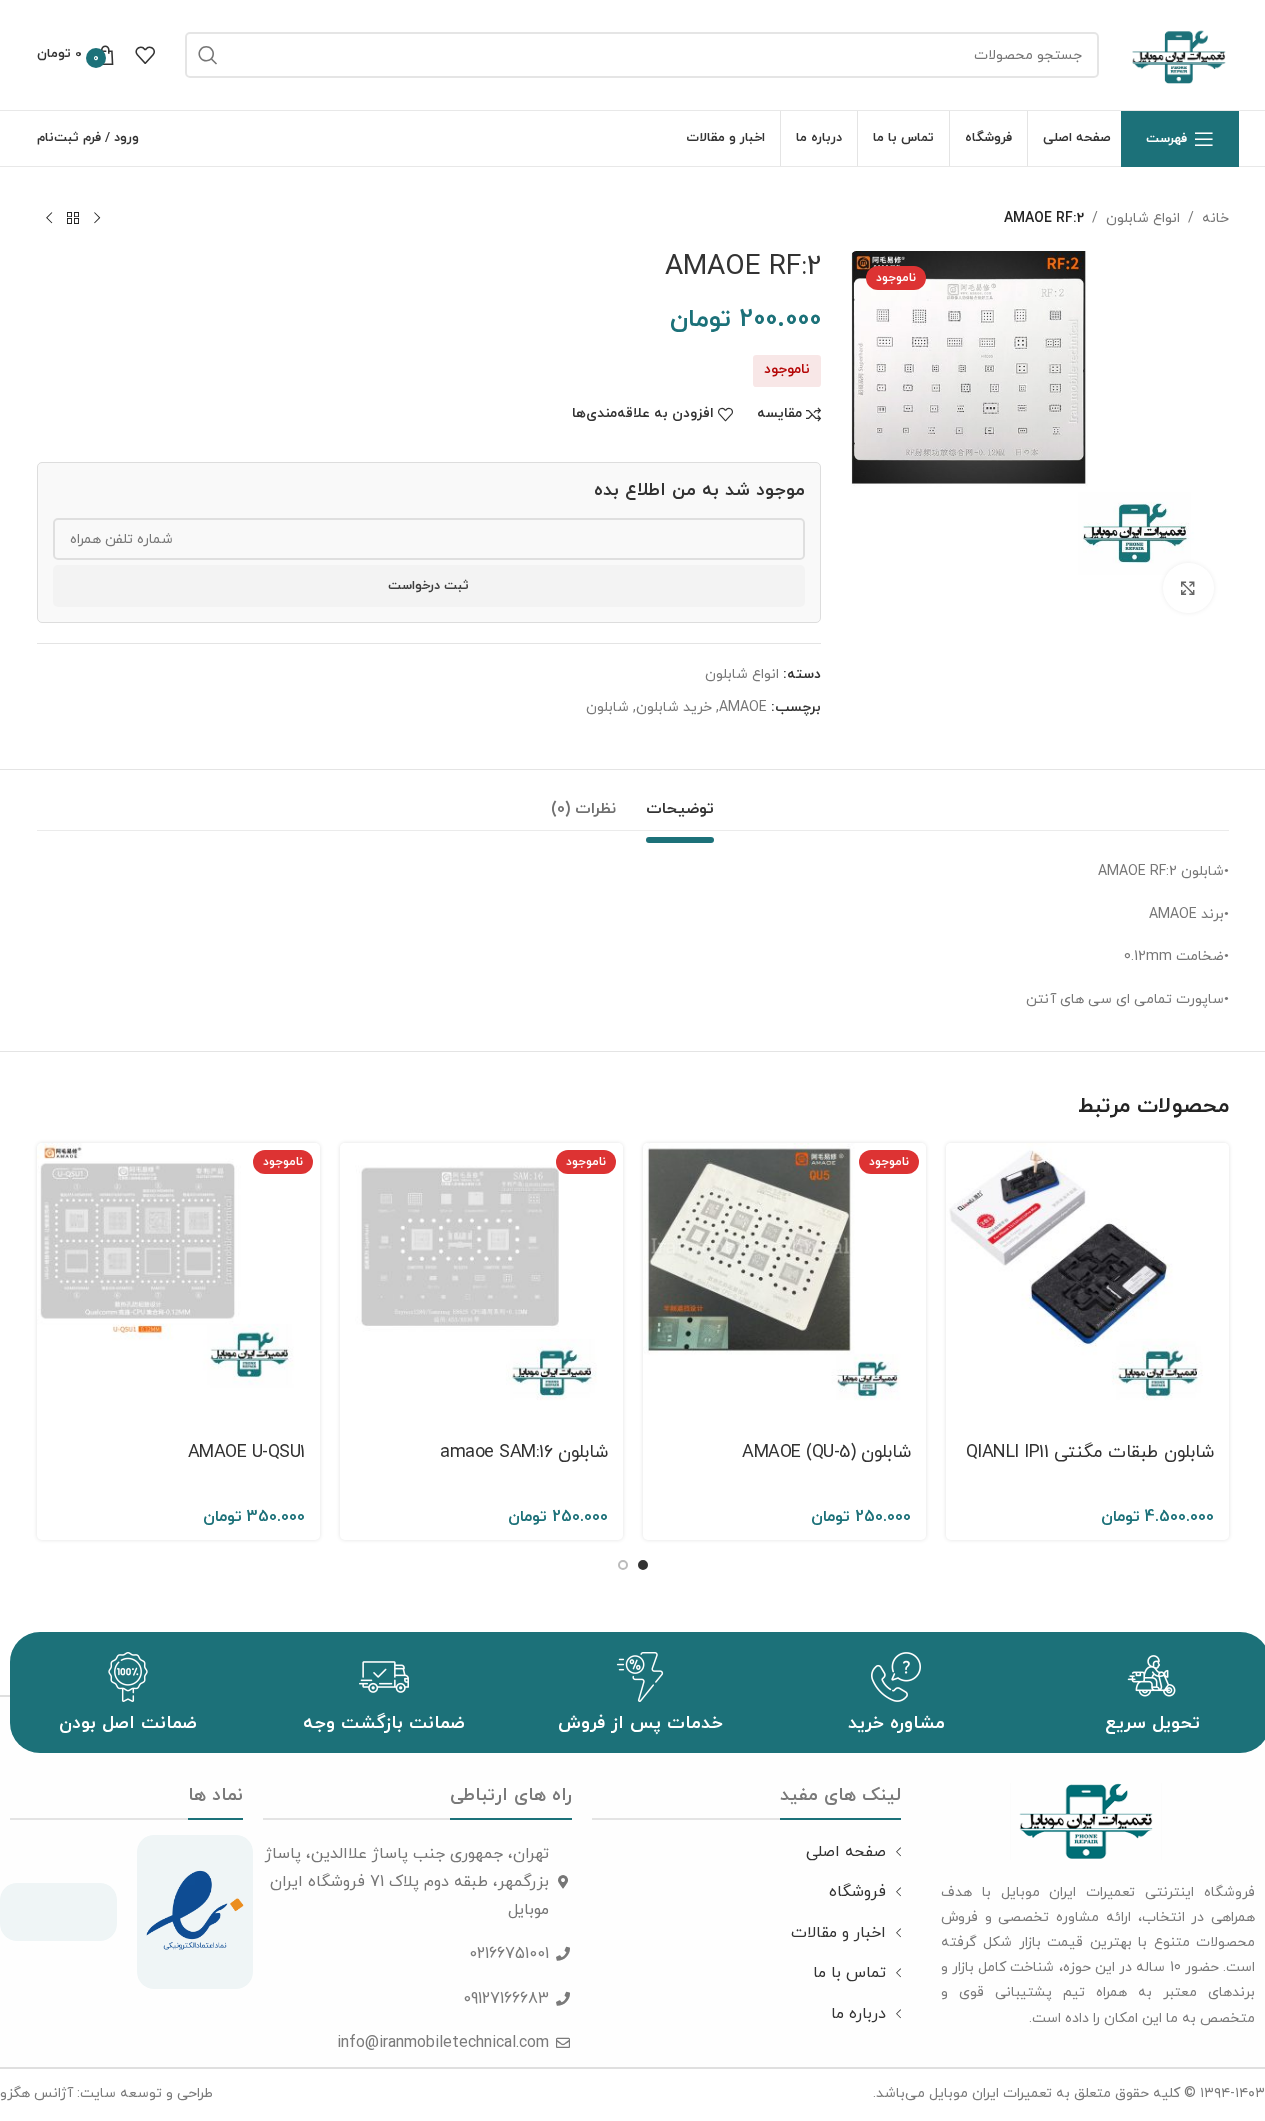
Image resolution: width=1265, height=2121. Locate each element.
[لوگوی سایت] (1179, 53)
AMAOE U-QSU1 (246, 1452)
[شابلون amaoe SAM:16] (481, 1284)
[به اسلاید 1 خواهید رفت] (643, 1565)
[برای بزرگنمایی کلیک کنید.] (1188, 588)
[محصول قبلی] (97, 219)
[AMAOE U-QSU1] (178, 1284)
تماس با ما (849, 1973)
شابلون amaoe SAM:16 (524, 1452)
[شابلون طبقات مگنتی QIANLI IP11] (1087, 1284)
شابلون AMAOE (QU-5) (826, 1452)
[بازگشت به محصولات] (73, 219)
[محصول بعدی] (49, 219)
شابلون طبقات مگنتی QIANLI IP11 (1090, 1452)
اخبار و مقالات (838, 1933)
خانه (1215, 218)
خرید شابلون (674, 707)
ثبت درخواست (428, 586)
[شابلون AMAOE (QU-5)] (784, 1284)
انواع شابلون (1143, 218)
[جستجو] (208, 55)
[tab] (680, 799)
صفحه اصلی (846, 1852)
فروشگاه (857, 1892)
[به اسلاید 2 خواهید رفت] (623, 1565)
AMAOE (743, 707)
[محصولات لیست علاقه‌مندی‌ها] (145, 55)
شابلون (607, 707)
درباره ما (858, 2014)
